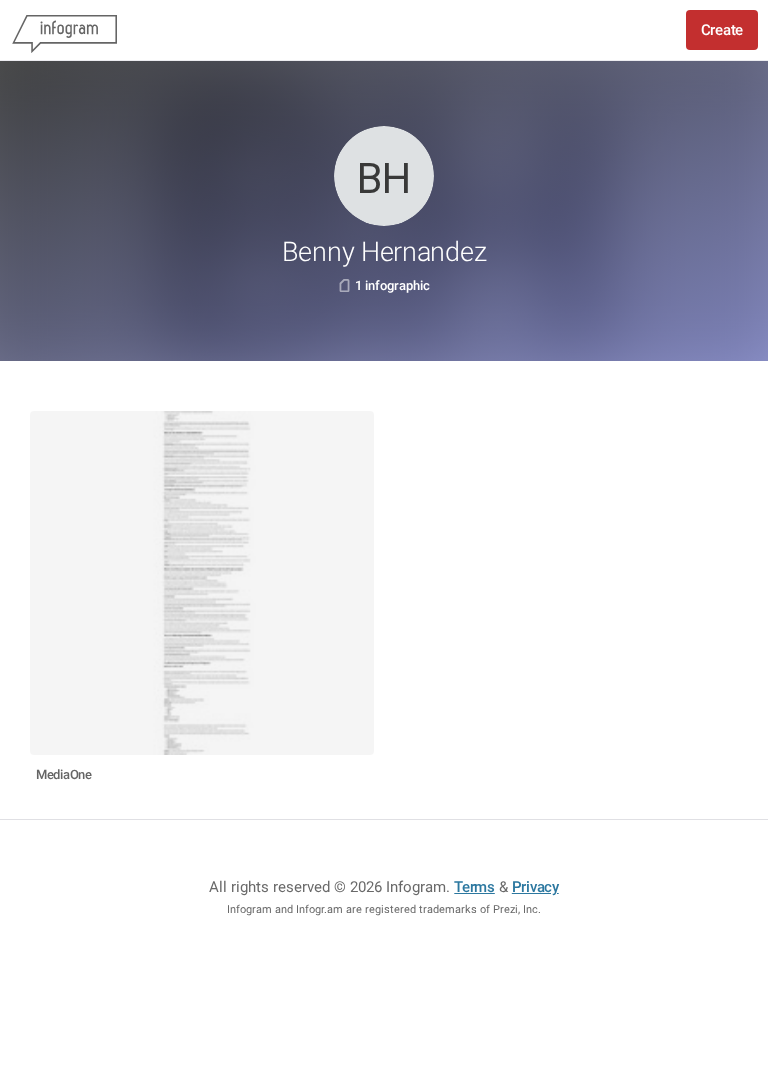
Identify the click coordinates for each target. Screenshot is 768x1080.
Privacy (535, 887)
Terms (474, 887)
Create (722, 30)
